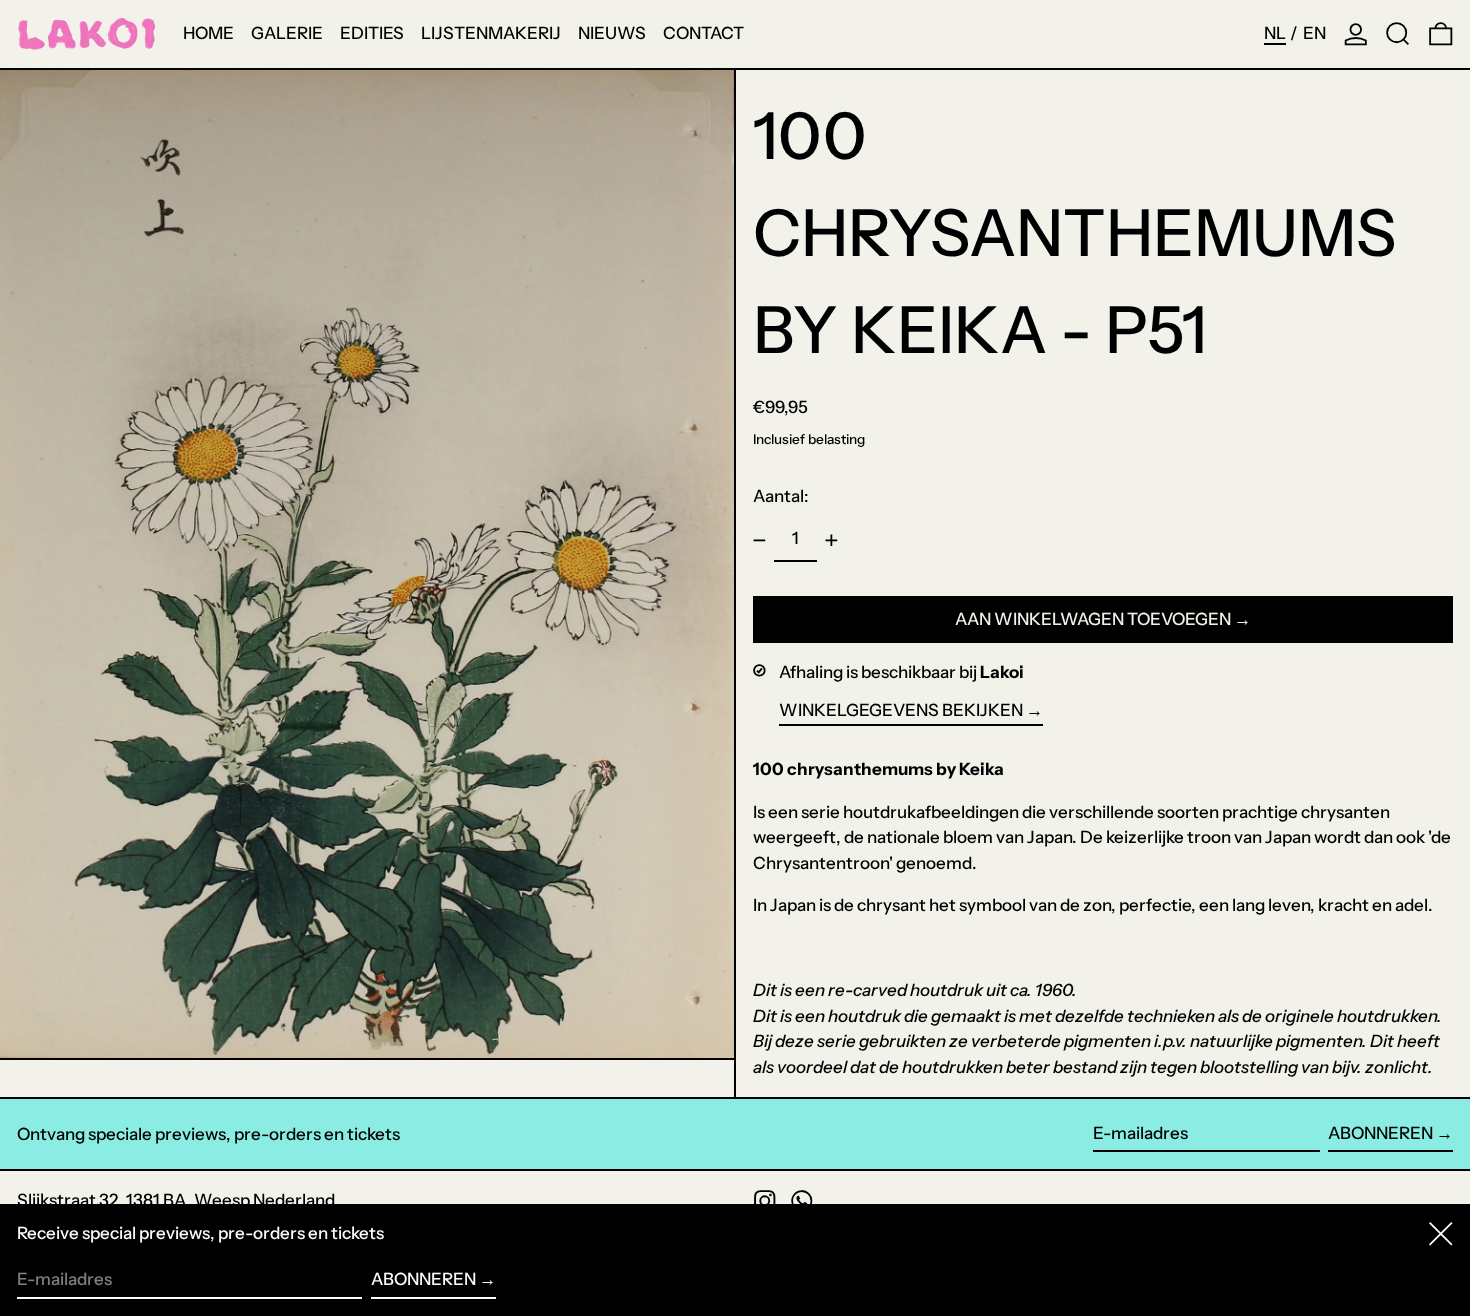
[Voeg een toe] (832, 540)
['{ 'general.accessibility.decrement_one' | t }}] (760, 540)
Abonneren (1380, 1133)
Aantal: (781, 496)
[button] (1398, 34)
